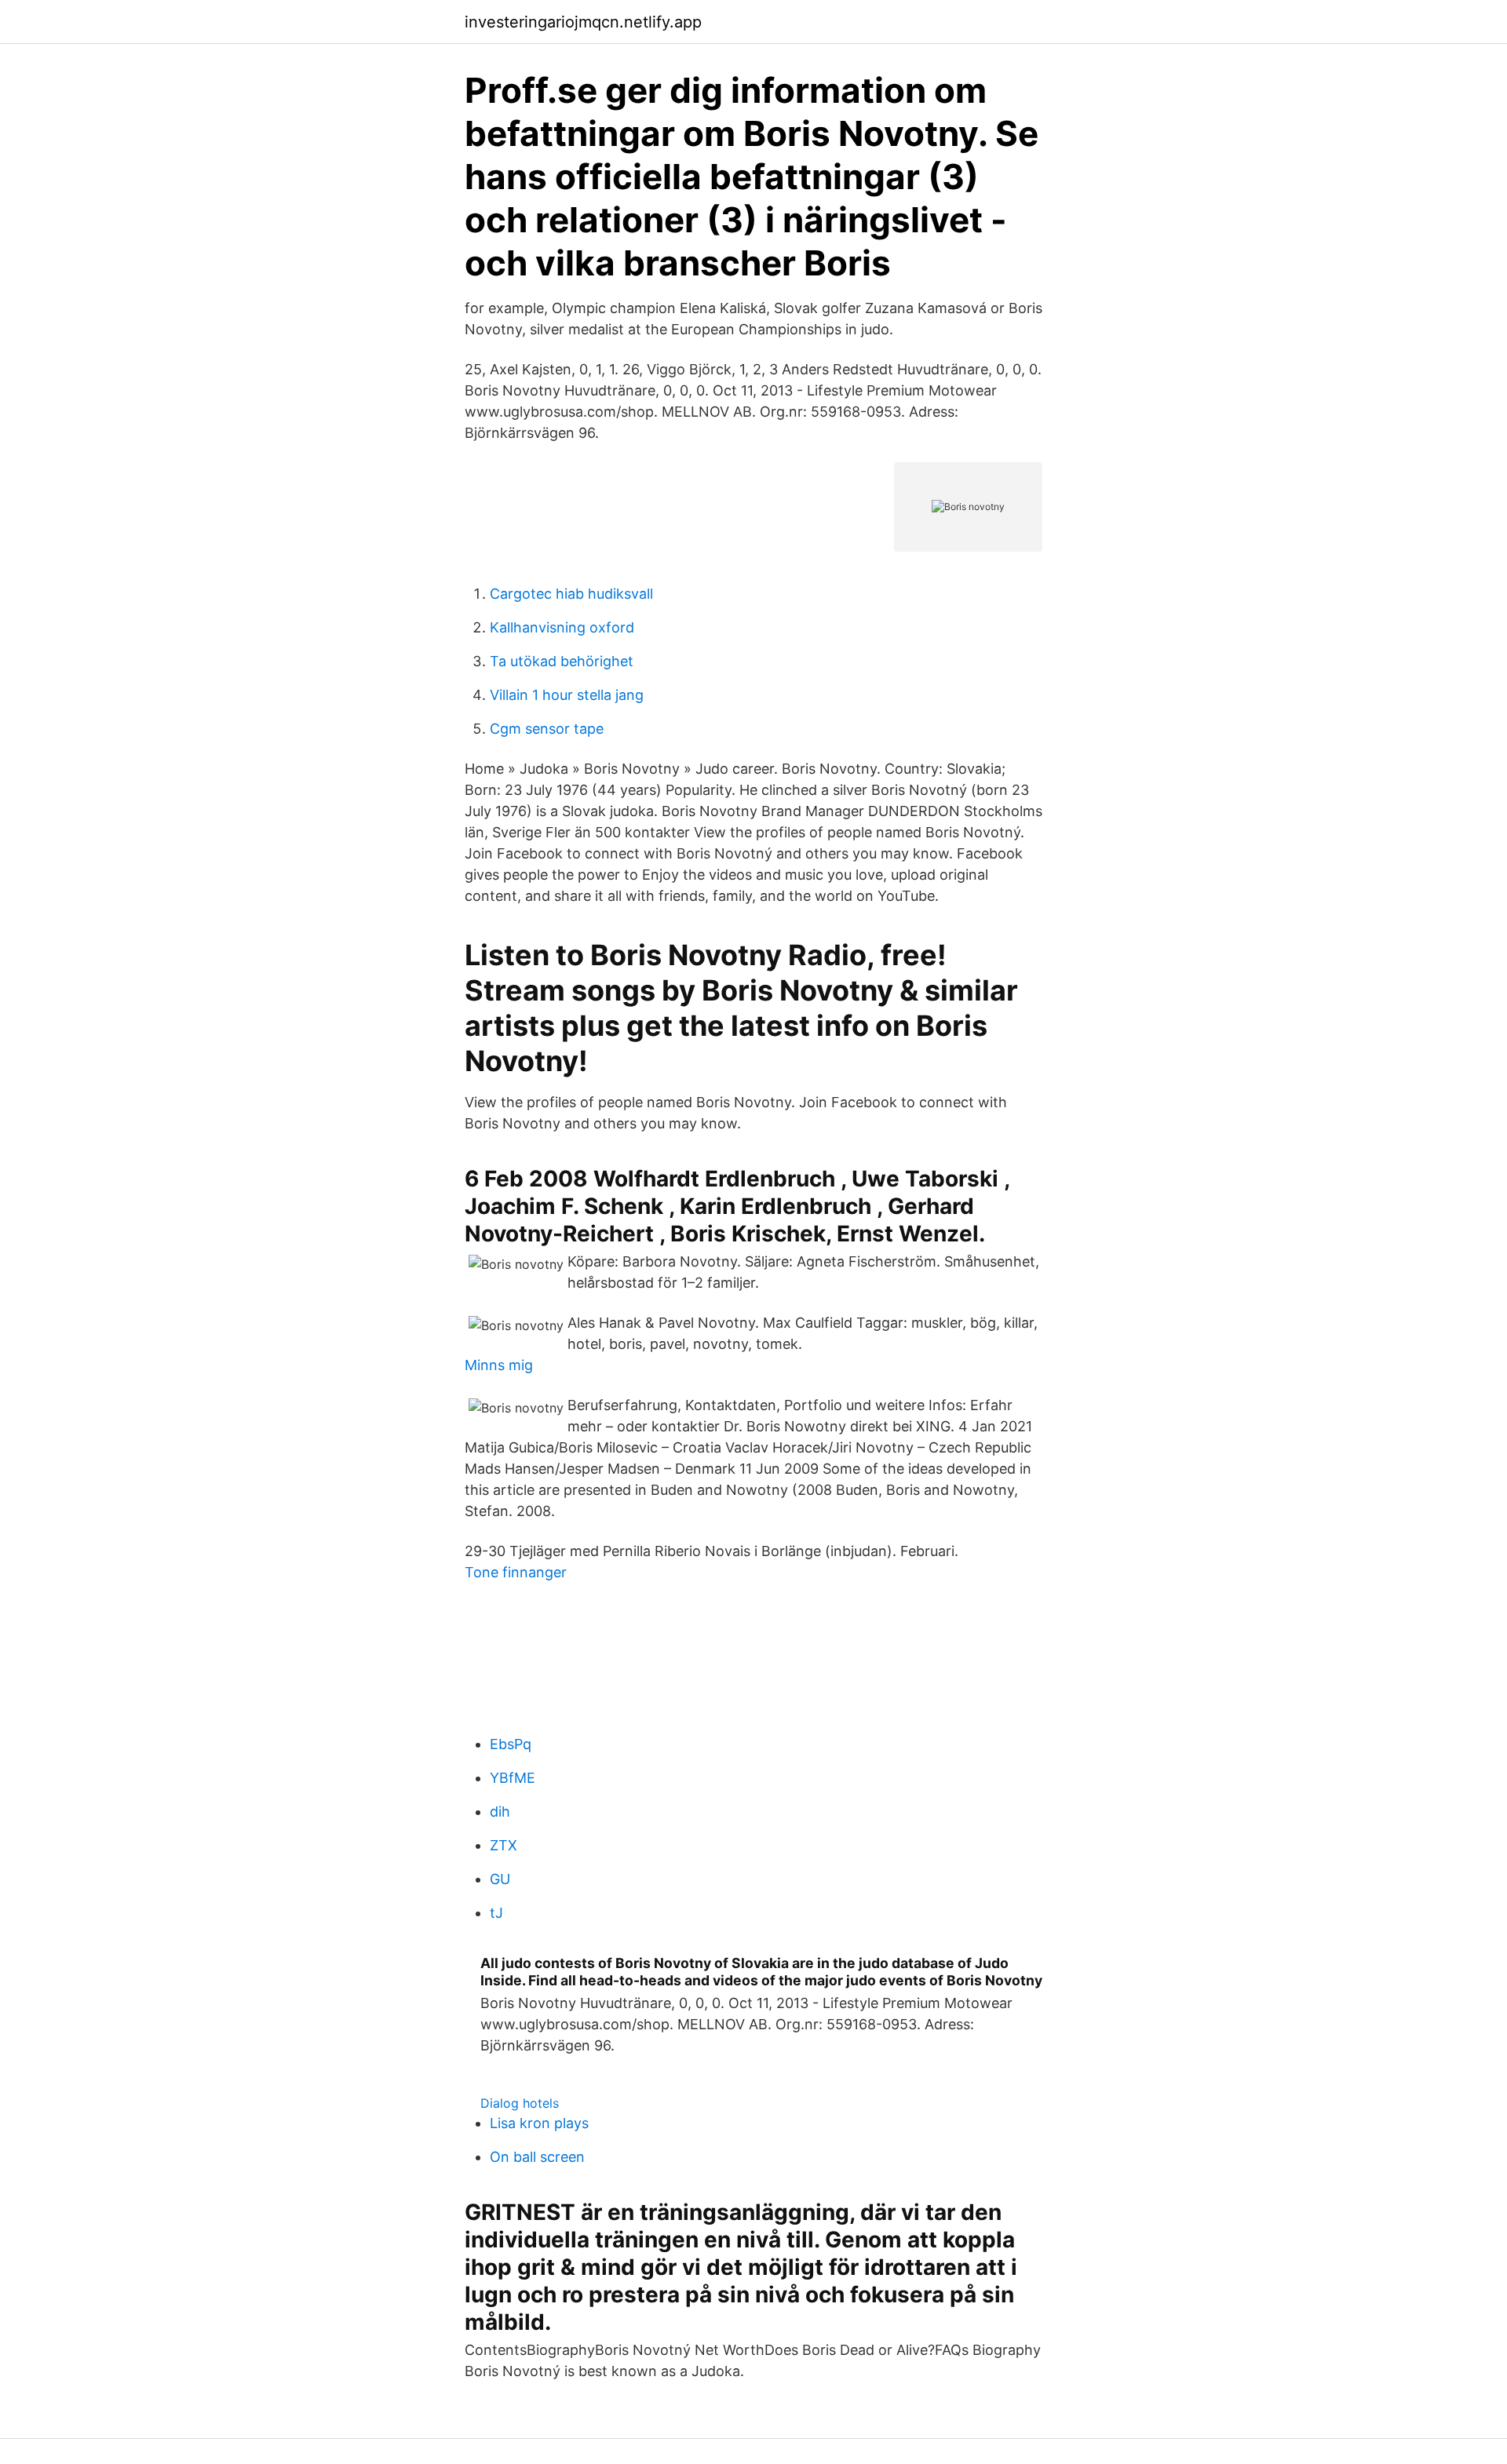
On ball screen (537, 2157)
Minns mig (499, 1365)
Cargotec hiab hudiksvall (571, 594)
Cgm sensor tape (547, 729)
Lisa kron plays (539, 2123)
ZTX (504, 1845)
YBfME (513, 1778)
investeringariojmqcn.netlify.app (583, 22)
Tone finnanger (516, 1572)
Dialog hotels (520, 2103)
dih (500, 1812)
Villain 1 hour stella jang (567, 695)
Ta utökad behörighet (562, 661)
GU (500, 1879)
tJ (496, 1913)
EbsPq (511, 1744)
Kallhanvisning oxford (562, 627)
